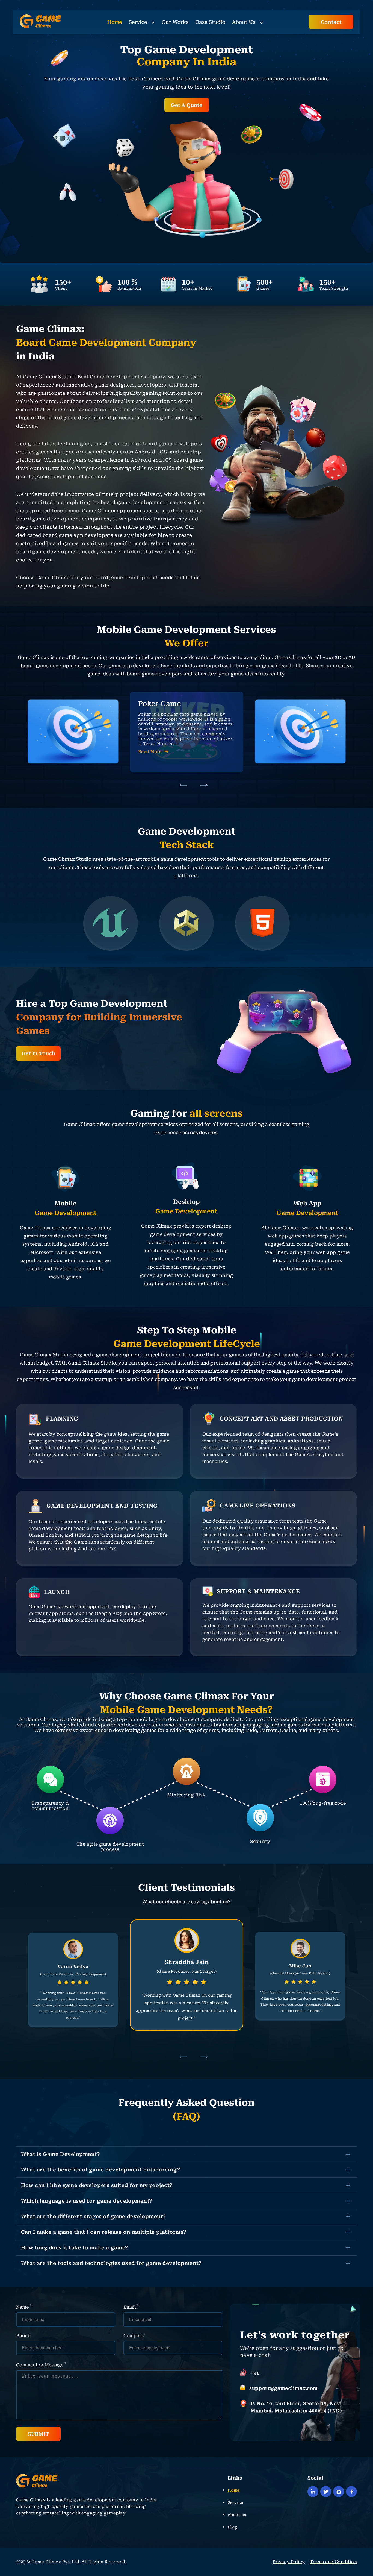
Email (131, 2307)
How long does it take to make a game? (75, 2248)
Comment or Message (41, 2364)
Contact (331, 22)
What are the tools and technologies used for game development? (111, 2263)
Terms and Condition (333, 2562)
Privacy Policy (289, 2562)
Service (138, 22)
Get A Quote (187, 105)
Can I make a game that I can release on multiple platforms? (104, 2232)
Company (134, 2336)
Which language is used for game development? (87, 2201)
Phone (23, 2336)
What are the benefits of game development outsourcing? (100, 2170)
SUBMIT (38, 2434)
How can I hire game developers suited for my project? (97, 2185)
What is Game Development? (61, 2154)
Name (24, 2307)
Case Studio (210, 22)
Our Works (175, 22)
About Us (244, 22)
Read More (150, 742)
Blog (233, 2527)
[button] (183, 786)
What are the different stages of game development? (94, 2216)
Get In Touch (38, 1053)
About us (237, 2515)
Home (115, 22)
